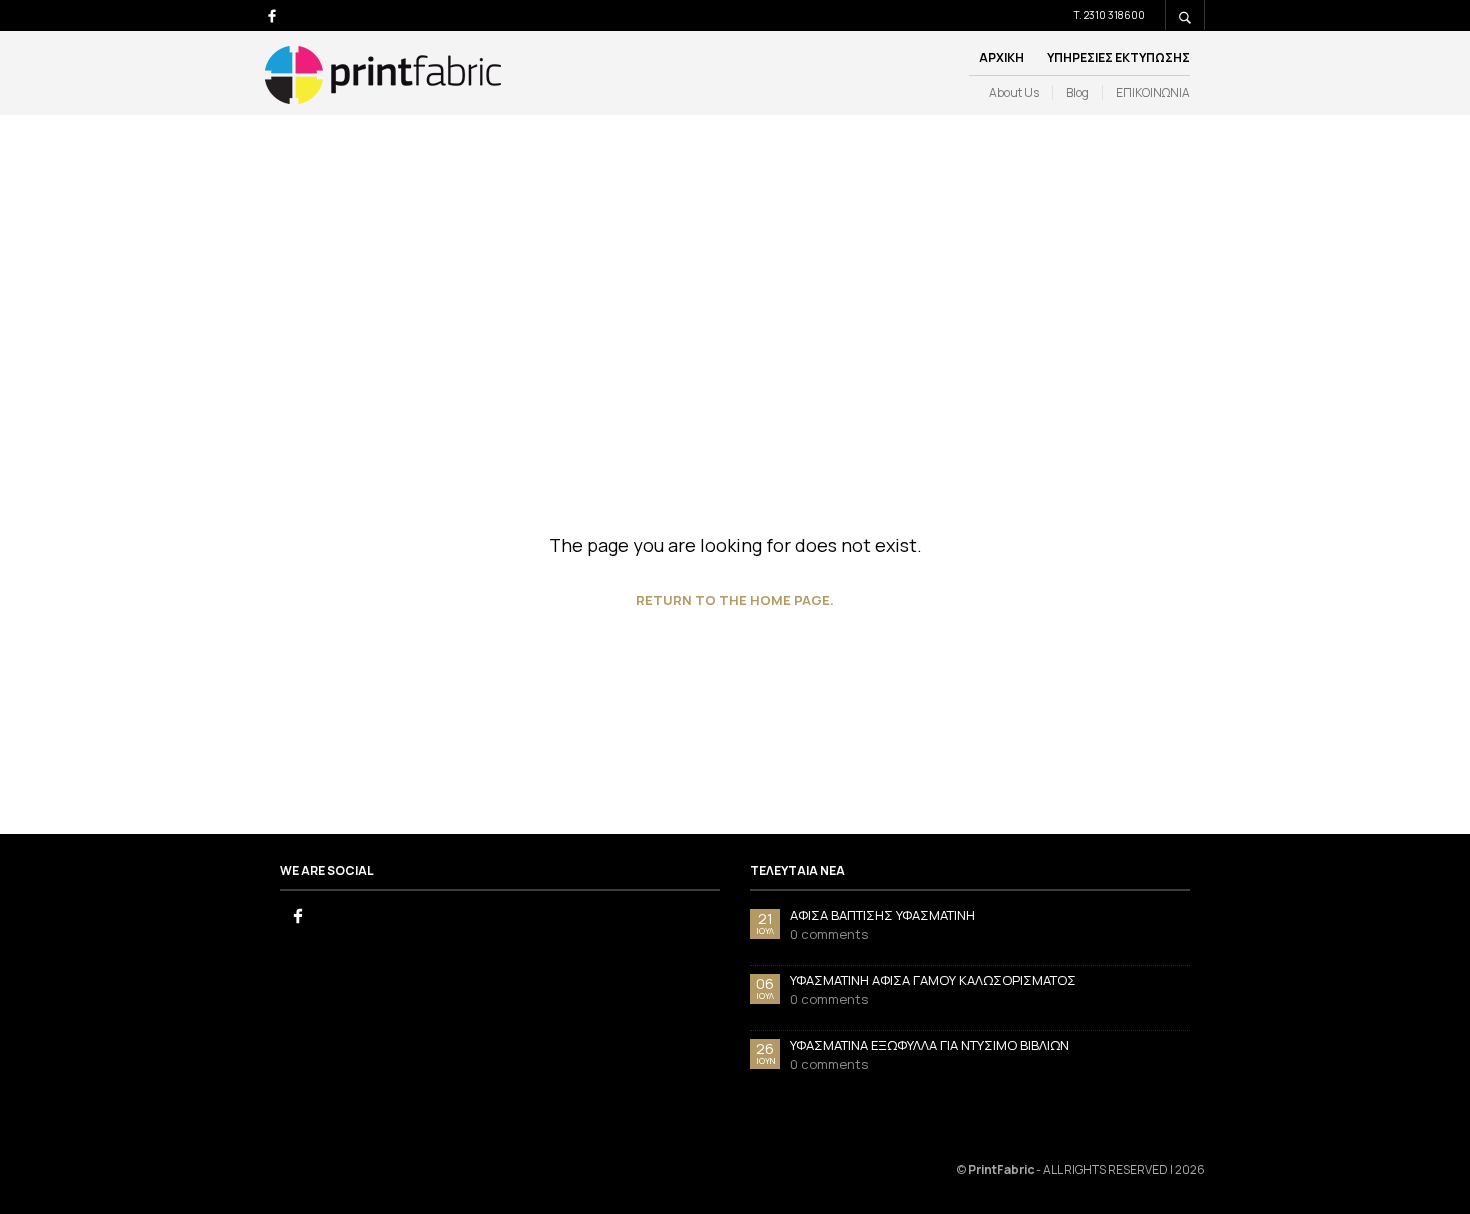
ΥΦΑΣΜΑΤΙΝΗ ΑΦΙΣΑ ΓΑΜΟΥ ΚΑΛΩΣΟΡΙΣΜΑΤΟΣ (933, 980)
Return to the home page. (735, 600)
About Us (1014, 93)
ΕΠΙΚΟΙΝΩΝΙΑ (1153, 93)
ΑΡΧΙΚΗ (1001, 57)
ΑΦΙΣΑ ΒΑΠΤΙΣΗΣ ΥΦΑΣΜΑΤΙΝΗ (882, 915)
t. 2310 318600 (1109, 15)
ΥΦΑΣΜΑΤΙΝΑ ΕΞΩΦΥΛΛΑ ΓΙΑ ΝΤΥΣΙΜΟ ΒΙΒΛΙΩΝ (929, 1045)
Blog (1077, 93)
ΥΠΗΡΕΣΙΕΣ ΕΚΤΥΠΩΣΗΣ (1118, 57)
